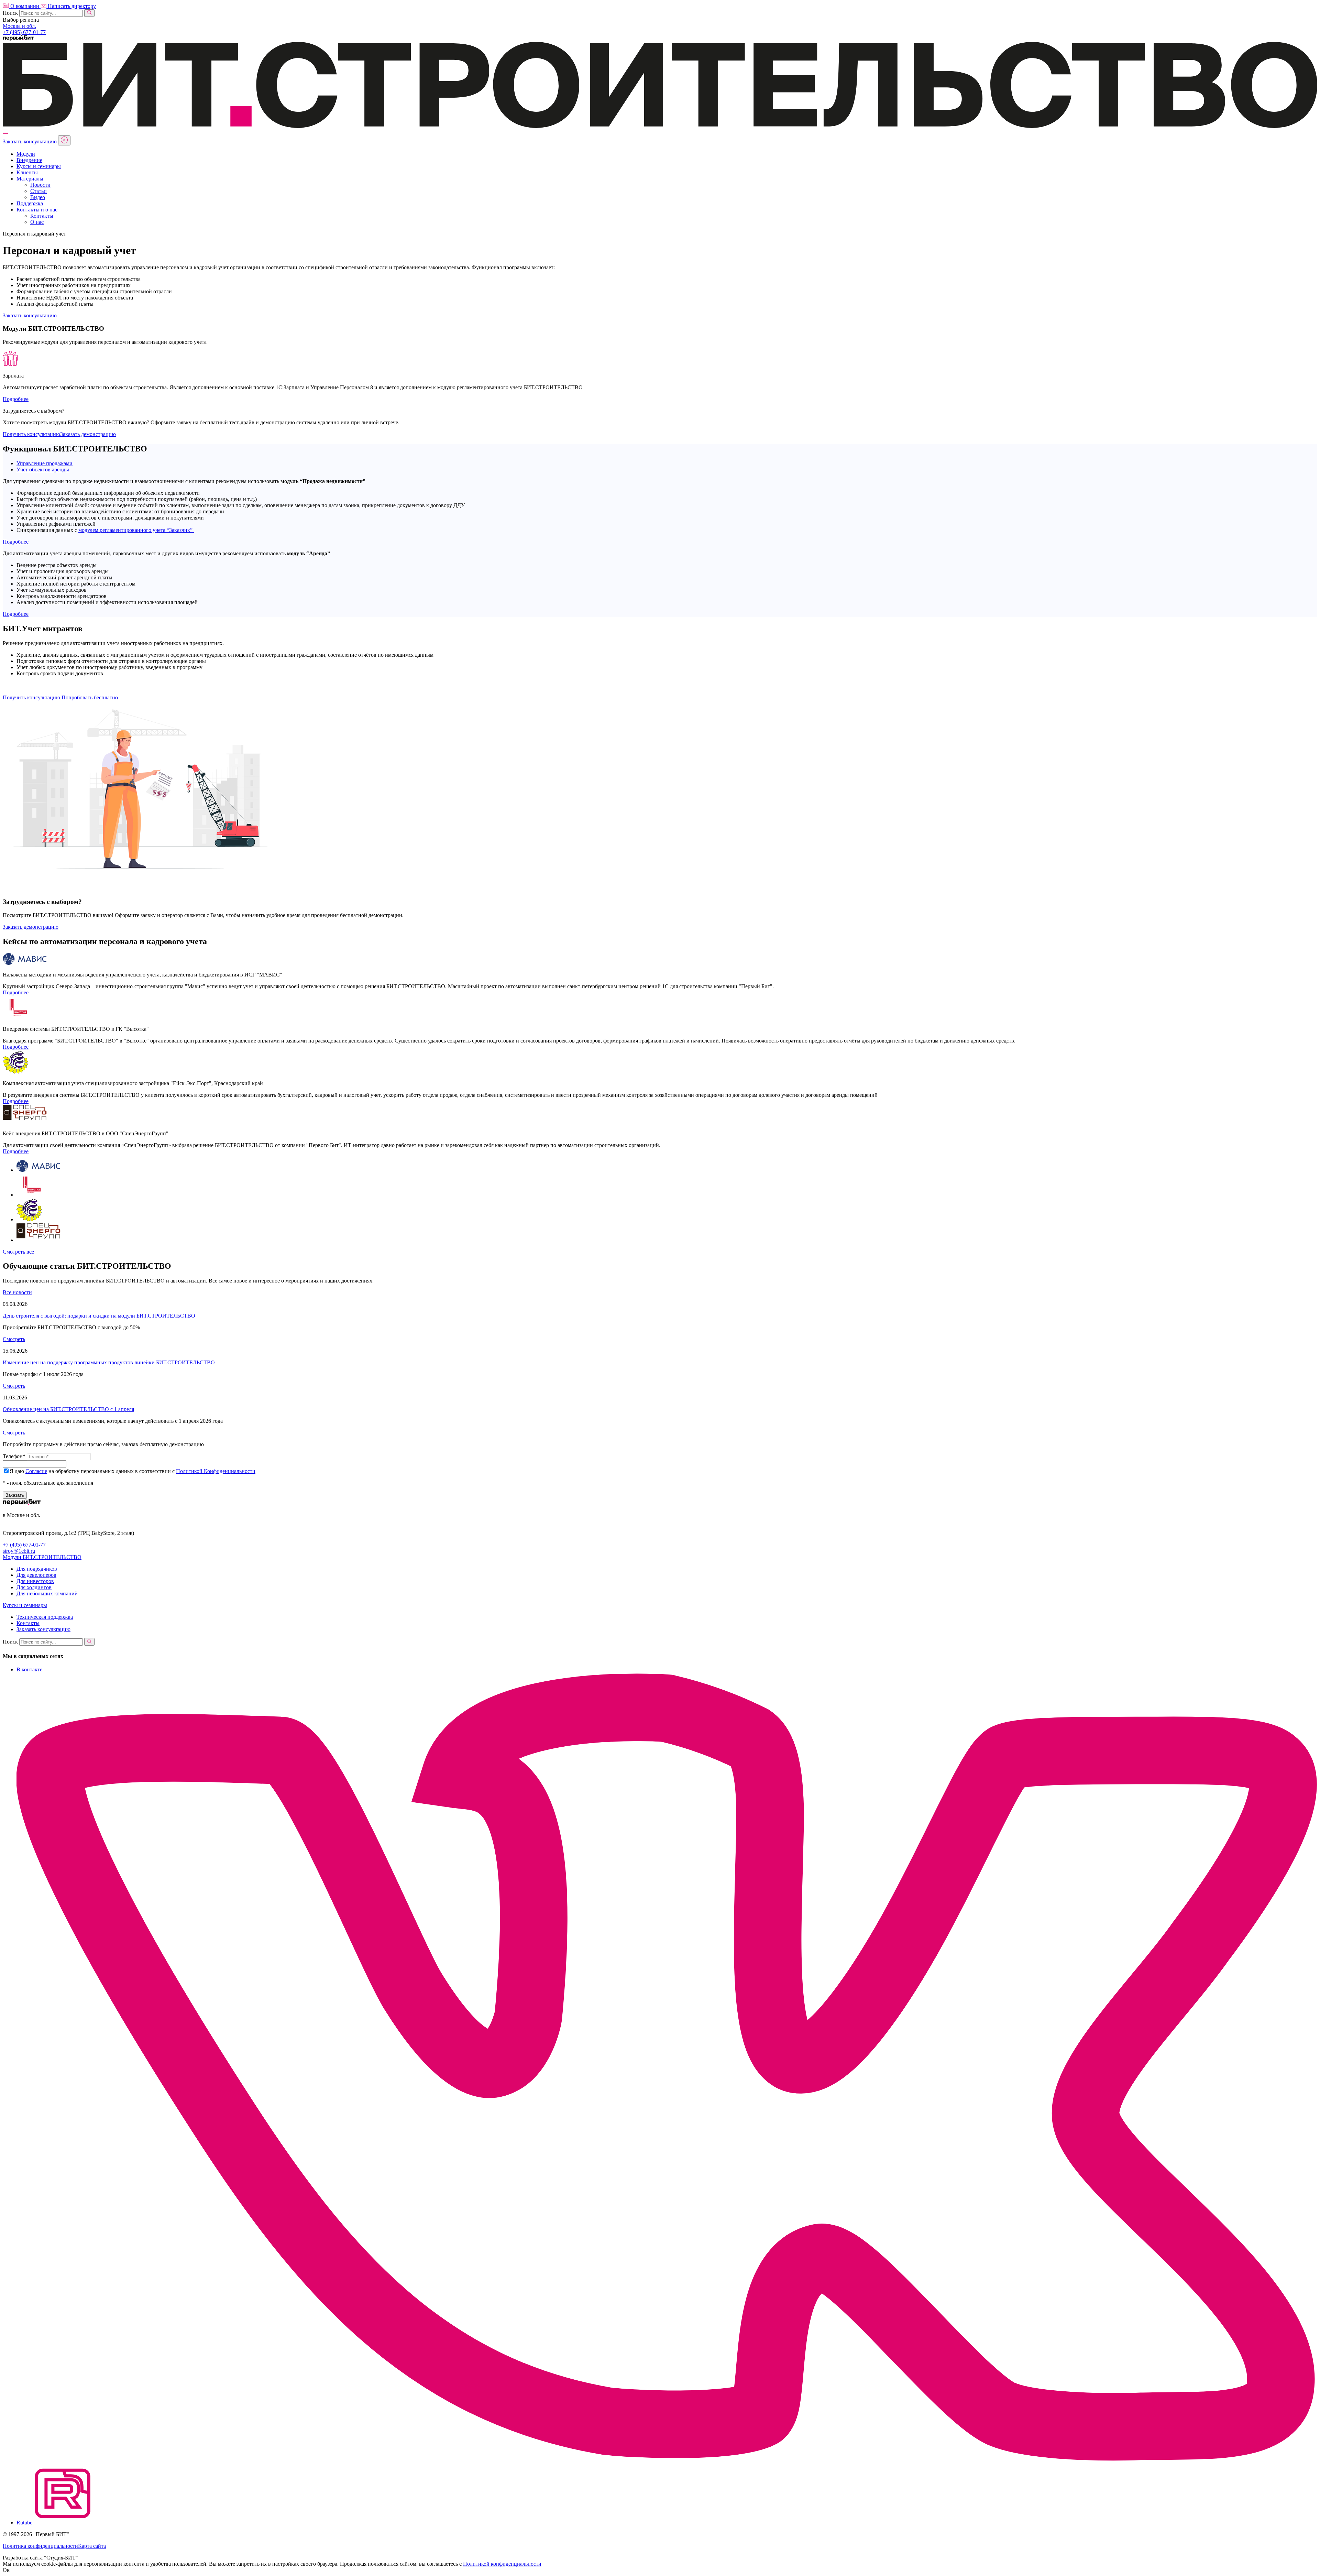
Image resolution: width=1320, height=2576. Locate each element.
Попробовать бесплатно (90, 697)
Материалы (30, 179)
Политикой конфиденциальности (502, 2564)
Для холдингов (34, 1587)
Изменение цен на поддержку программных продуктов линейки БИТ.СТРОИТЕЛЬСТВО (109, 1362)
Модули (26, 154)
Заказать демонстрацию (88, 434)
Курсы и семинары (39, 166)
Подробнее (16, 399)
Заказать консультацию (30, 141)
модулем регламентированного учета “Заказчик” (136, 530)
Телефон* (14, 1456)
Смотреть (14, 1339)
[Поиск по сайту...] (89, 13)
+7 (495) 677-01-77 (24, 1545)
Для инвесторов (35, 1581)
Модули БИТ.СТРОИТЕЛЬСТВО (42, 1557)
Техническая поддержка (45, 1617)
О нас (37, 222)
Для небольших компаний (47, 1593)
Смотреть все (18, 1252)
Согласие (36, 1471)
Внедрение (29, 160)
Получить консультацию (31, 434)
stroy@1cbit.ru (19, 1551)
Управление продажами (45, 463)
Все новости (17, 1292)
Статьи (38, 191)
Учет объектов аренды (43, 470)
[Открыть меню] (5, 132)
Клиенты (27, 172)
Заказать (15, 1495)
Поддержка (30, 203)
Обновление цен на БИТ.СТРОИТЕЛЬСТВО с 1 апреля (68, 1409)
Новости (40, 185)
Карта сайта (92, 2546)
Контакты (42, 216)
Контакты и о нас (37, 210)
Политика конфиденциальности (40, 2546)
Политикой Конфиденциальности (216, 1471)
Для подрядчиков (37, 1569)
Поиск (10, 13)
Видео (38, 197)
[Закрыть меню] (64, 140)
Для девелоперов (36, 1575)
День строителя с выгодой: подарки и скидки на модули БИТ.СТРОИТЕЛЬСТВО (99, 1316)
